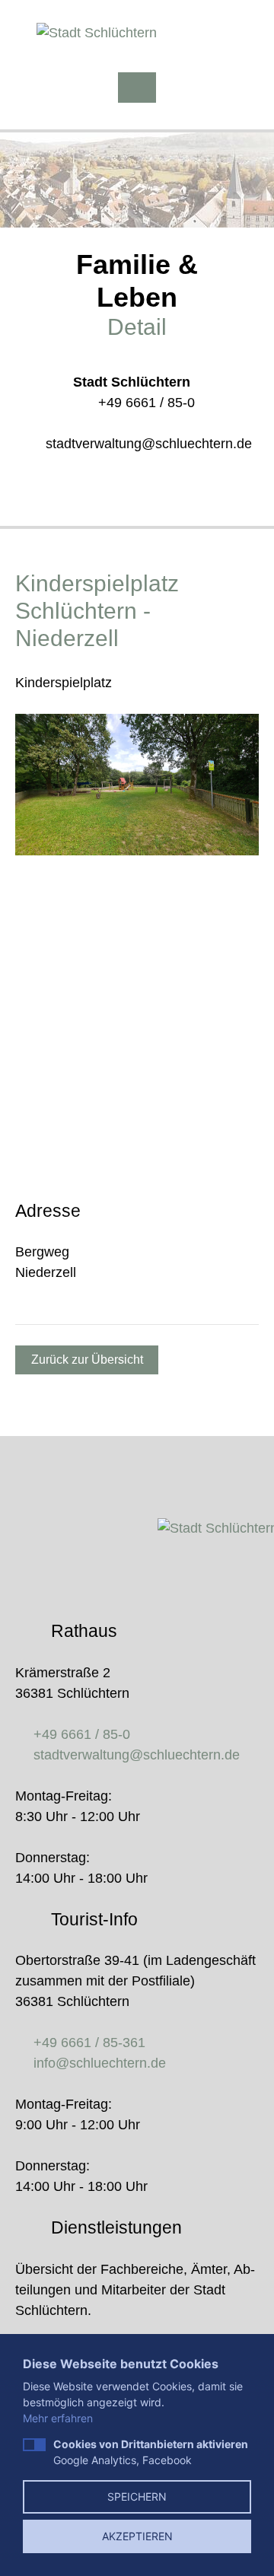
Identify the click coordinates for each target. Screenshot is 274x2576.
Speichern (137, 2496)
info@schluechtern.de (100, 2063)
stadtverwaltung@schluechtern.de (149, 444)
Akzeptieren (137, 2536)
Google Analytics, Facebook (151, 2452)
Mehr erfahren (58, 2418)
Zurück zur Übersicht (87, 1360)
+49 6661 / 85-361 (89, 2043)
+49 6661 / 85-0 (147, 403)
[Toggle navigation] (137, 88)
